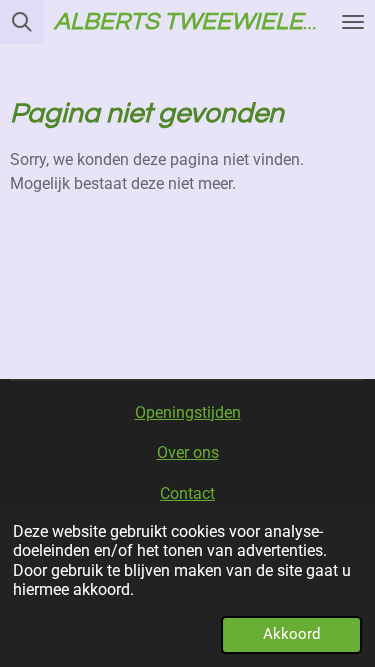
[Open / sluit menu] (353, 22)
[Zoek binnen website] (22, 22)
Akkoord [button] (291, 634)
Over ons (188, 452)
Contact (187, 493)
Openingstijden (188, 412)
